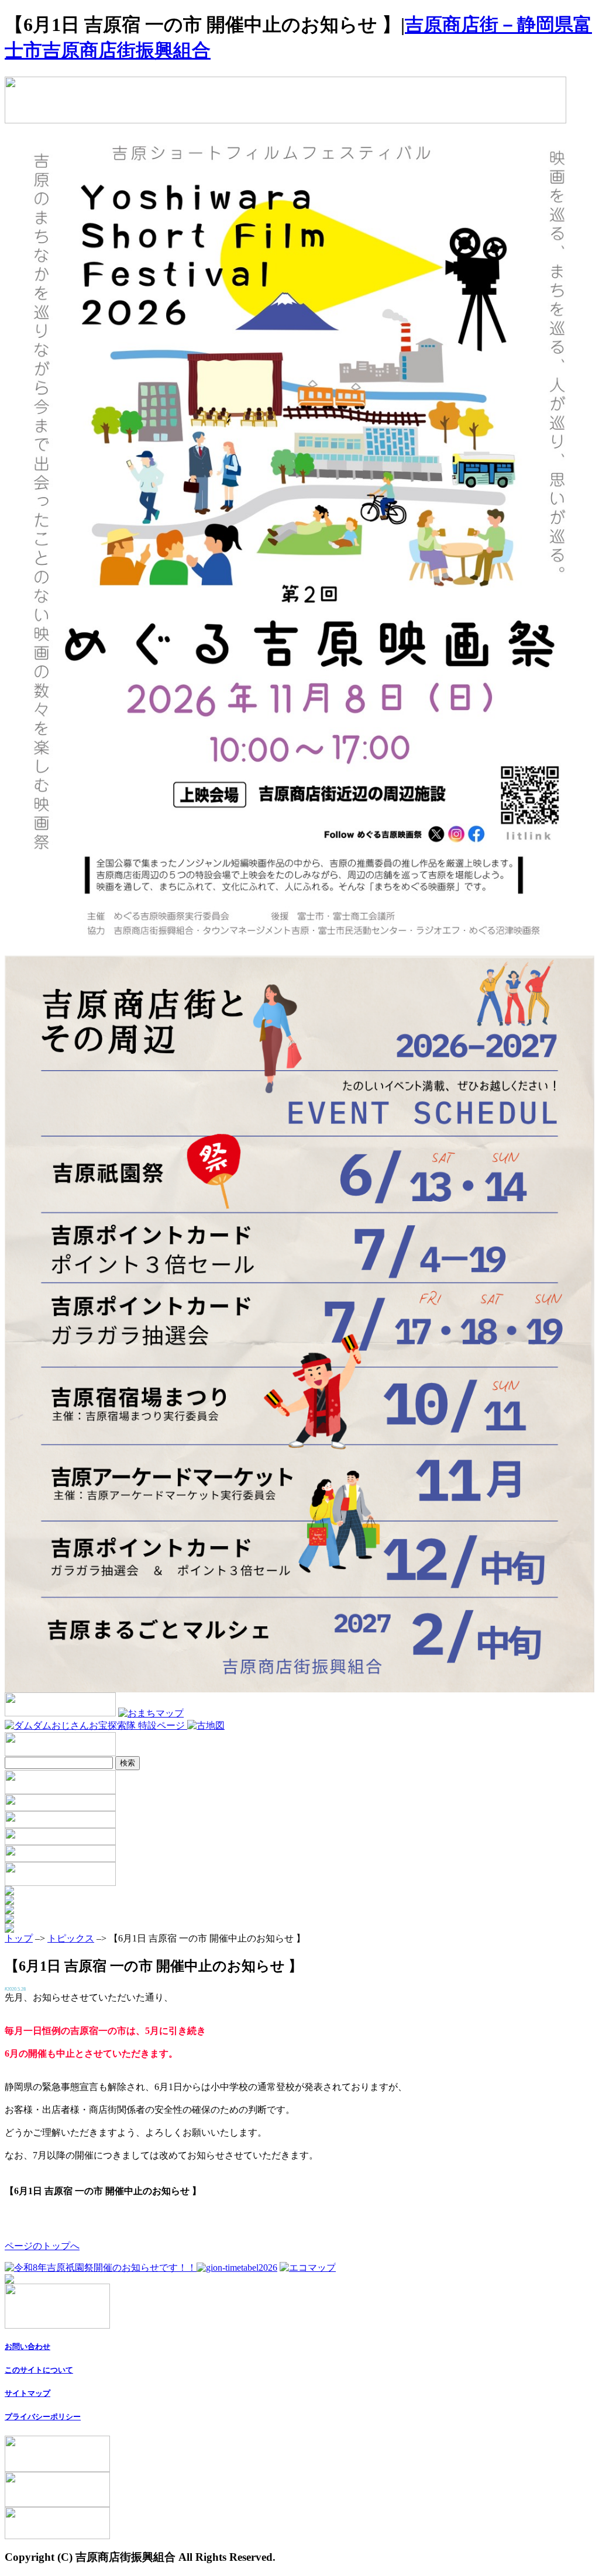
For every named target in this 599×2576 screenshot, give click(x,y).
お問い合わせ (27, 2346)
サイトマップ (27, 2393)
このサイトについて (39, 2370)
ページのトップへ (42, 2246)
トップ (19, 1938)
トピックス (71, 1938)
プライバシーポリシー (43, 2417)
